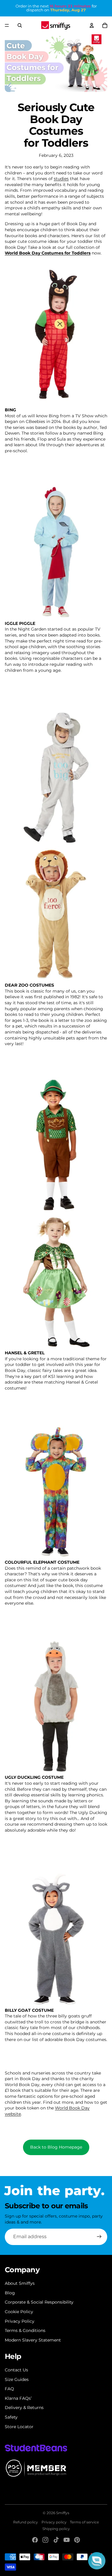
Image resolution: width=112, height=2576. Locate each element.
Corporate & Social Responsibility (39, 2302)
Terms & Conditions (25, 2330)
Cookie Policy (19, 2312)
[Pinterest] (77, 2540)
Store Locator (19, 2427)
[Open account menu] (92, 25)
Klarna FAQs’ (18, 2398)
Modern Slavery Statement (33, 2340)
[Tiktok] (56, 2540)
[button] (97, 2561)
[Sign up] (99, 2237)
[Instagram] (45, 2540)
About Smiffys (20, 2283)
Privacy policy (54, 2522)
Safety (11, 2417)
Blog (10, 2293)
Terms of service (84, 2522)
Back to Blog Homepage (56, 2147)
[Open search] (20, 25)
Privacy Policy (20, 2321)
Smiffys (63, 2513)
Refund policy (26, 2522)
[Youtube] (67, 2540)
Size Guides (17, 2379)
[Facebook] (35, 2540)
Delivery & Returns (24, 2408)
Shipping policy (56, 2529)
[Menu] (7, 25)
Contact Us (16, 2370)
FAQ (9, 2389)
